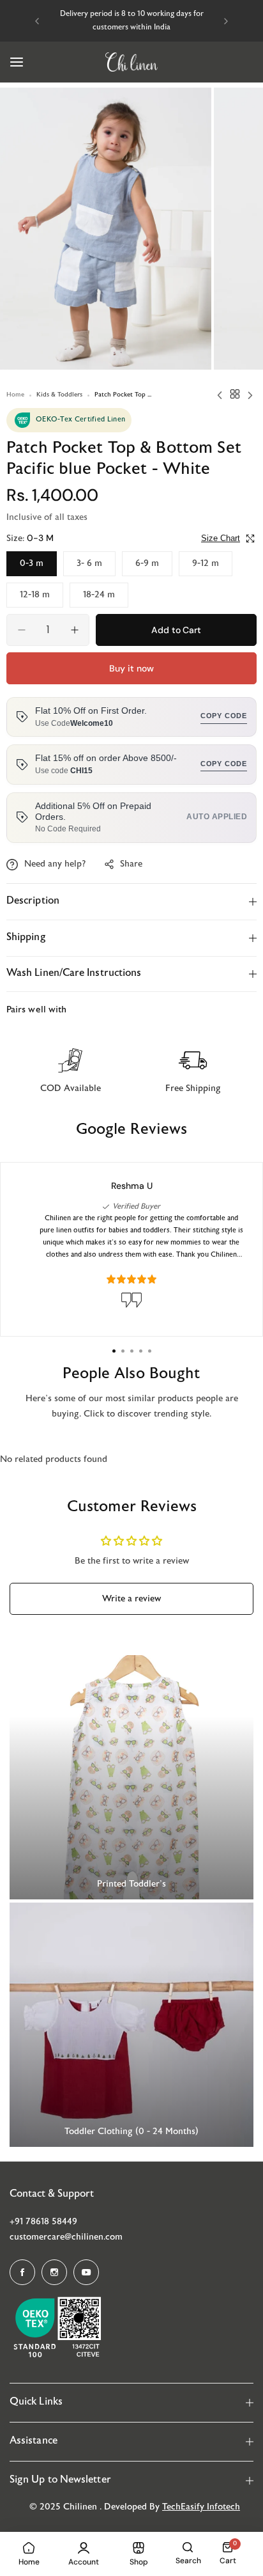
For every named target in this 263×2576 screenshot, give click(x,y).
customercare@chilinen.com (66, 2237)
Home (15, 395)
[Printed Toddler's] (131, 1777)
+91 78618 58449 (43, 2222)
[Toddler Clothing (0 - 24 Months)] (131, 2025)
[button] (37, 21)
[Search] (188, 2547)
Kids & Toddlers (59, 395)
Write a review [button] (131, 1599)
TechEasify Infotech (201, 2507)
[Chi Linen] (131, 62)
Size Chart (221, 538)
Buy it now (131, 668)
